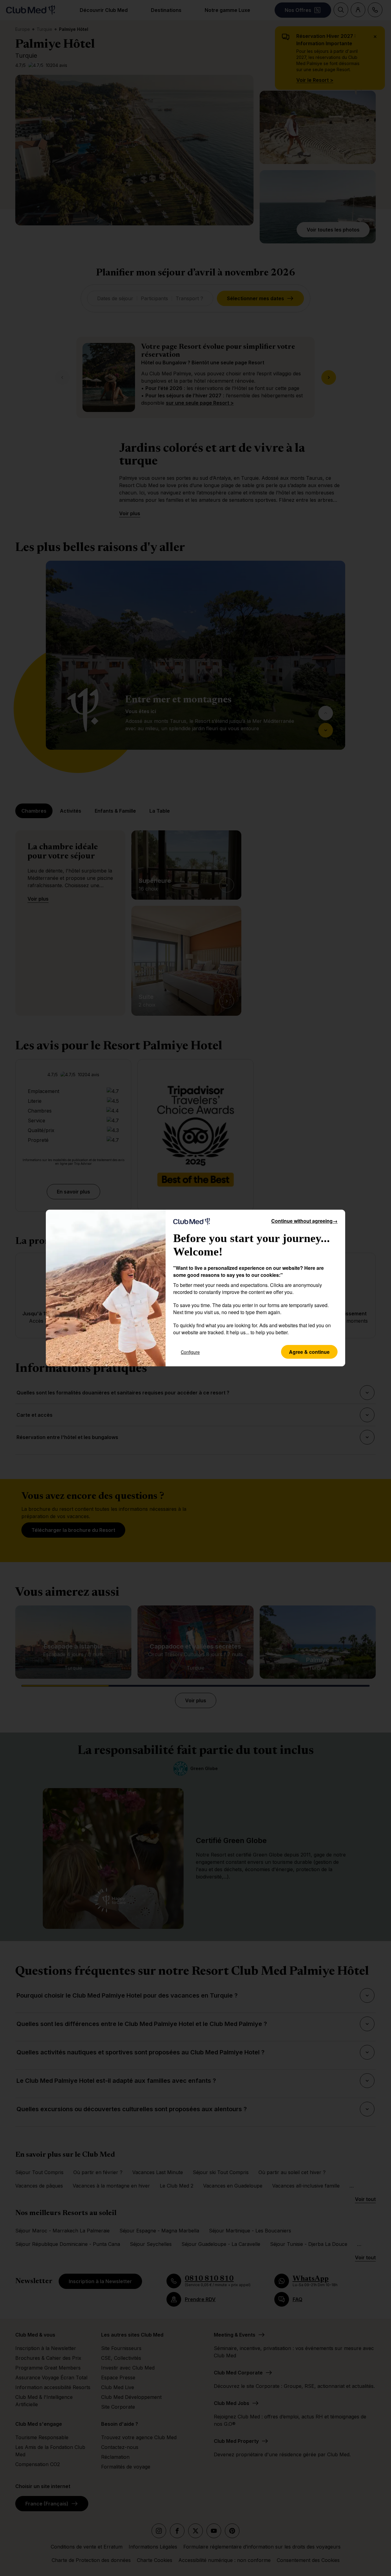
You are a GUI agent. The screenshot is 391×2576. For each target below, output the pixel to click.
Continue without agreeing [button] (304, 1221)
